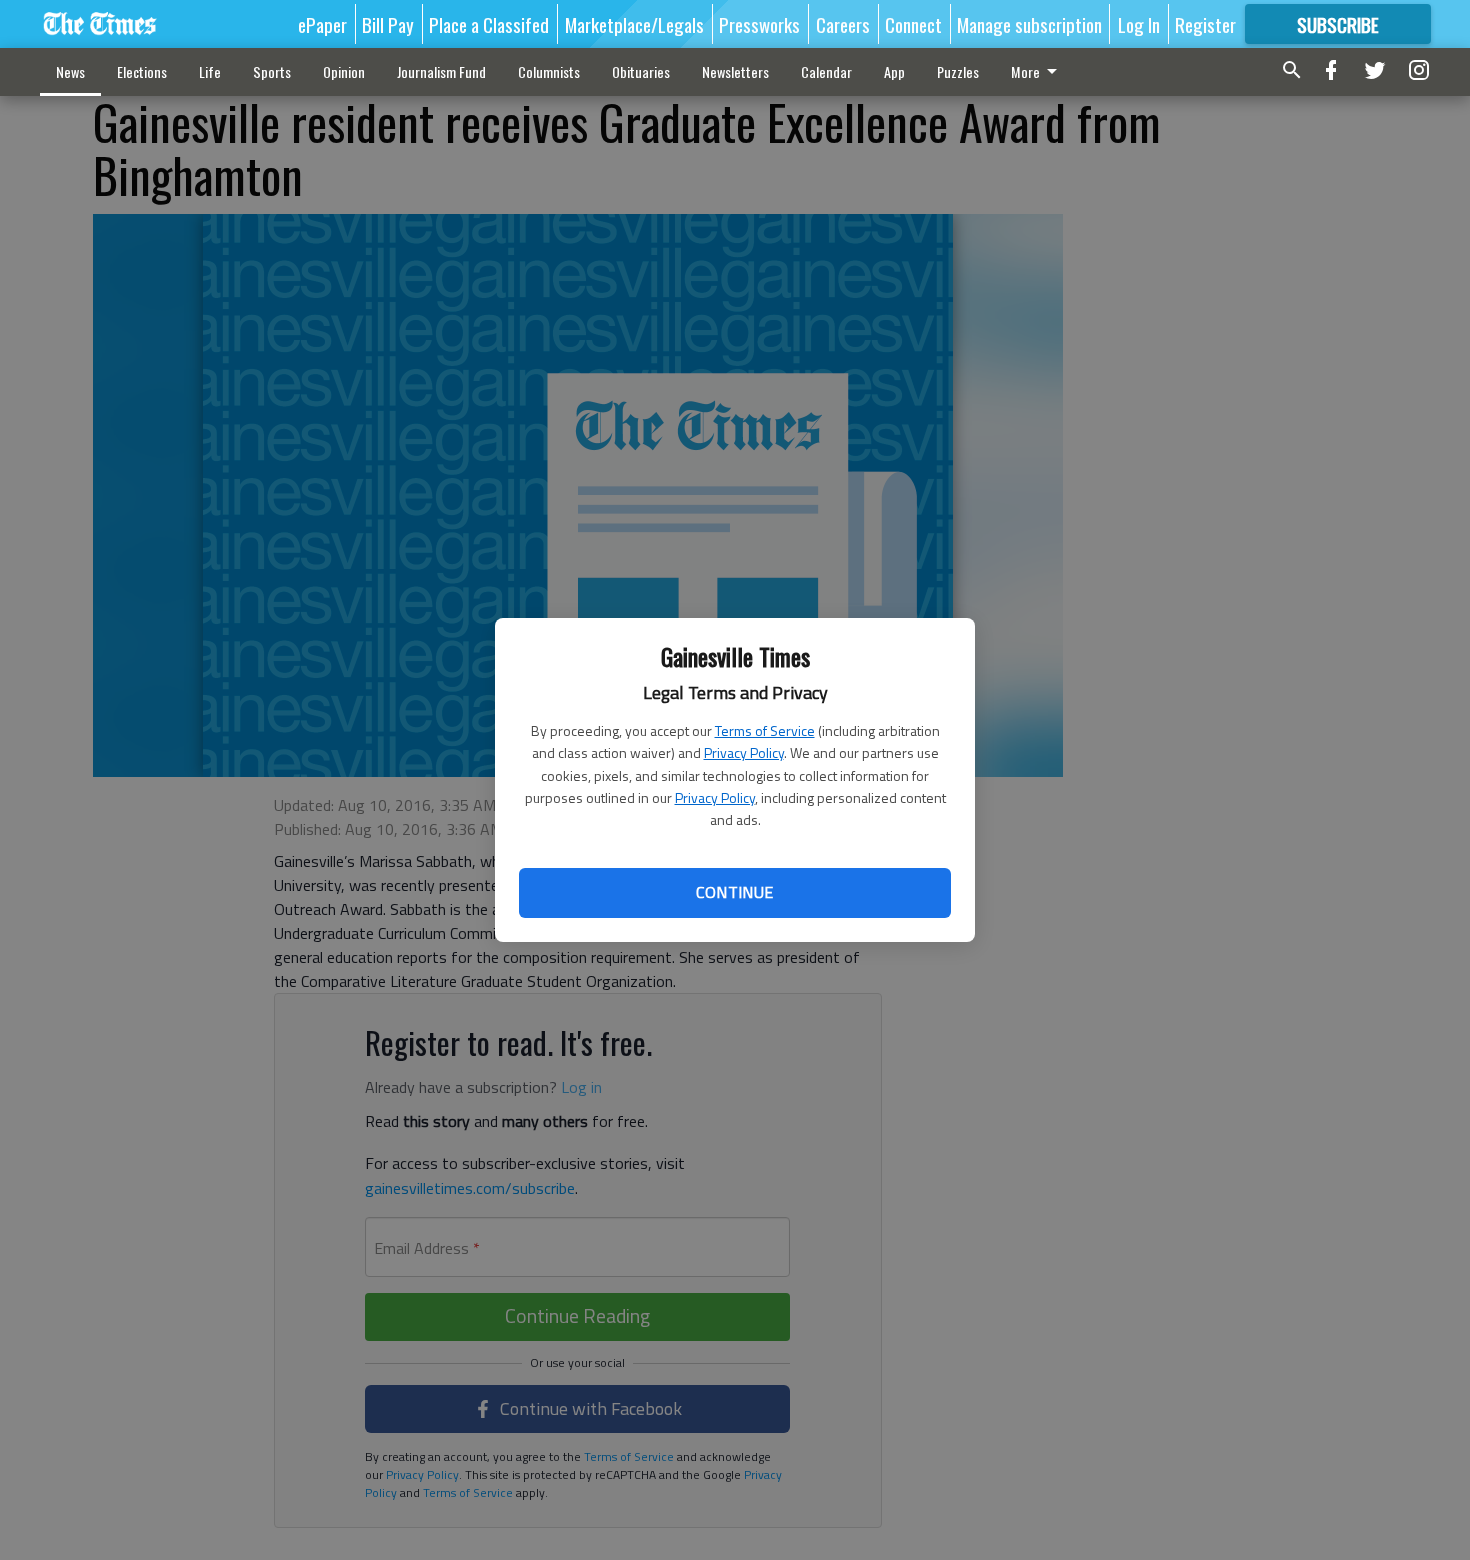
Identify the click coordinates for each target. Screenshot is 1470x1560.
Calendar (826, 71)
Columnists (549, 71)
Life (210, 71)
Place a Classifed (489, 24)
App (894, 71)
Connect (913, 24)
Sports (272, 71)
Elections (142, 71)
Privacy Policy (744, 752)
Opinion (344, 71)
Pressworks (759, 24)
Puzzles (958, 71)
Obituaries (641, 71)
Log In (1139, 24)
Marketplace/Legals (634, 24)
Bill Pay (388, 24)
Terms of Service (765, 730)
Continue (734, 892)
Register (1205, 24)
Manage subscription (1029, 24)
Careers (843, 24)
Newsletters (735, 71)
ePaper (322, 24)
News (70, 71)
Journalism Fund (441, 71)
